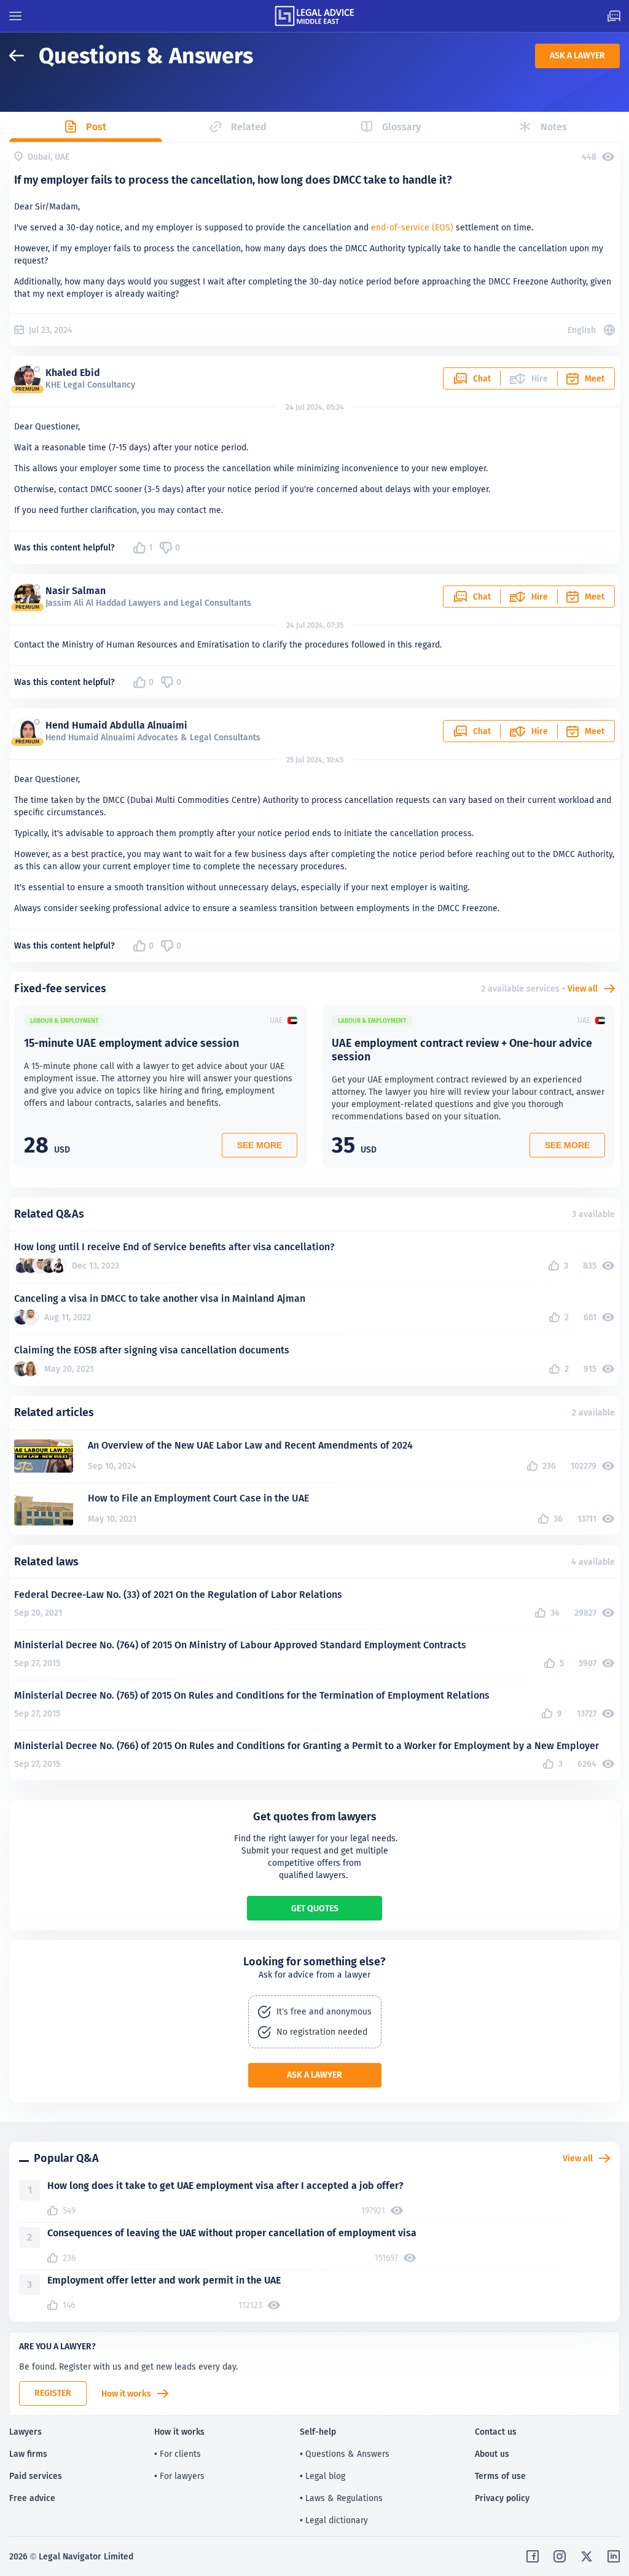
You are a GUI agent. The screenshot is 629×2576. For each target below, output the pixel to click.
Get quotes (315, 1908)
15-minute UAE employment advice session (131, 1043)
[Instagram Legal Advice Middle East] (560, 2556)
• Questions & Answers (345, 2454)
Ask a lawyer (577, 55)
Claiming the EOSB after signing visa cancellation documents (152, 1350)
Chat (482, 378)
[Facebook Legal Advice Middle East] (533, 2556)
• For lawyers (179, 2476)
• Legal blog (322, 2476)
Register (53, 2393)
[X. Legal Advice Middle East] (587, 2556)
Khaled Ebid (73, 373)
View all (583, 989)
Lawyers (25, 2432)
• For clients (178, 2454)
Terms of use (500, 2476)
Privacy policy (502, 2498)
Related (249, 127)
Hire (540, 597)
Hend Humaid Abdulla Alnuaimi (116, 725)
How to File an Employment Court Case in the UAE (198, 1498)
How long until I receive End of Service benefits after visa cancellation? (174, 1247)
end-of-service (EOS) (412, 227)
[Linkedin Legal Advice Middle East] (614, 2556)
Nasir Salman (76, 591)
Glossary (401, 127)
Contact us (496, 2432)
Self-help (318, 2432)
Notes (554, 127)
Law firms (28, 2454)
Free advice (32, 2498)
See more (260, 1145)
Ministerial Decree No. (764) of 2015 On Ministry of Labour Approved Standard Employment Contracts (240, 1645)
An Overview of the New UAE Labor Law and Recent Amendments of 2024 (250, 1445)
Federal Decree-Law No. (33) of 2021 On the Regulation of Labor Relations (178, 1595)
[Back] (24, 56)
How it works (126, 2394)
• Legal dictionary (334, 2520)
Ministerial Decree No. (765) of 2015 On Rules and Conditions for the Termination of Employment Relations (252, 1695)
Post (96, 127)
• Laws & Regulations (341, 2498)
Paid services (36, 2476)
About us (492, 2454)
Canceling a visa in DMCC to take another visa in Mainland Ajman (160, 1298)
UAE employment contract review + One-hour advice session (462, 1050)
